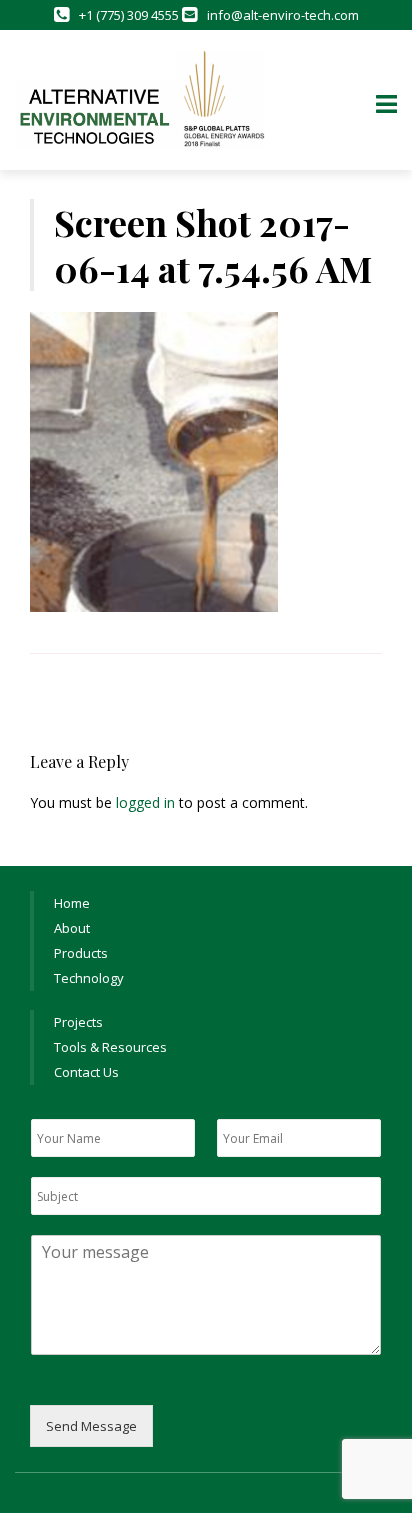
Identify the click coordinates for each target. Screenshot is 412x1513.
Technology (89, 978)
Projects (78, 1022)
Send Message (91, 1426)
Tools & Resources (110, 1047)
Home (72, 903)
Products (81, 953)
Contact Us (86, 1072)
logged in (145, 802)
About (72, 928)
